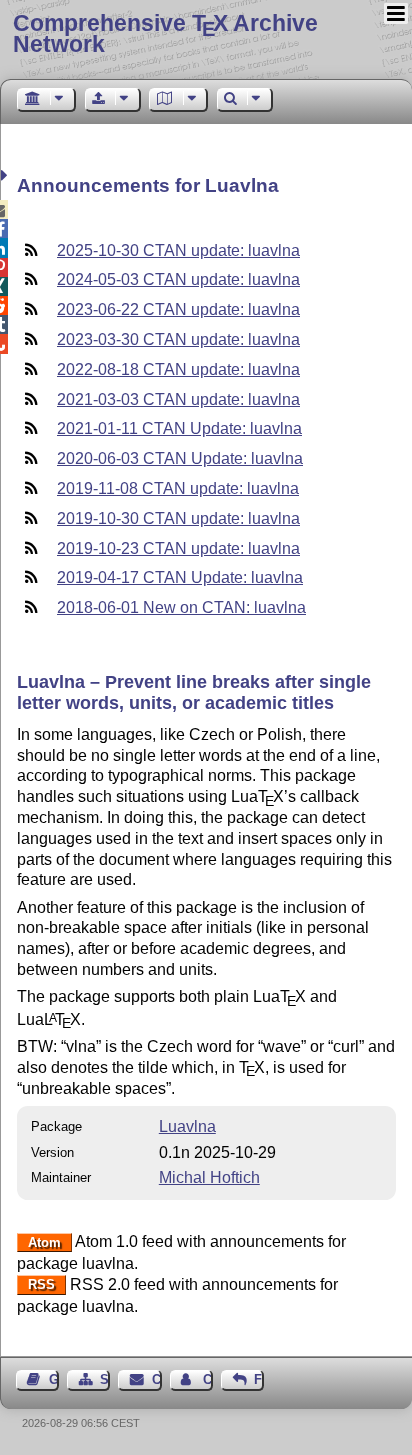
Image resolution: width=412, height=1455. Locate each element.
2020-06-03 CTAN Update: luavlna (180, 458)
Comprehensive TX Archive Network (165, 33)
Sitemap (105, 1379)
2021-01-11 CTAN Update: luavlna (179, 428)
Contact (156, 1379)
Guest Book (54, 1379)
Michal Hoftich (209, 1177)
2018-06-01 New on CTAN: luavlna (181, 607)
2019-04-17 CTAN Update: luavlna (180, 577)
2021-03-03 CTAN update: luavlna (178, 399)
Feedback (259, 1379)
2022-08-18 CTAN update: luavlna (178, 369)
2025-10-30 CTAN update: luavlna (178, 250)
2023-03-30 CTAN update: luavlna (178, 339)
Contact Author (208, 1379)
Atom (44, 1242)
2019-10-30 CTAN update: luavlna (178, 518)
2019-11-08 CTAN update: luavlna (178, 488)
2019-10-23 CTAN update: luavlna (178, 548)
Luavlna (187, 1126)
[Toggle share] (6, 175)
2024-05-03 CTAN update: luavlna (178, 279)
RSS (41, 1285)
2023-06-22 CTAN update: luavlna (178, 309)
